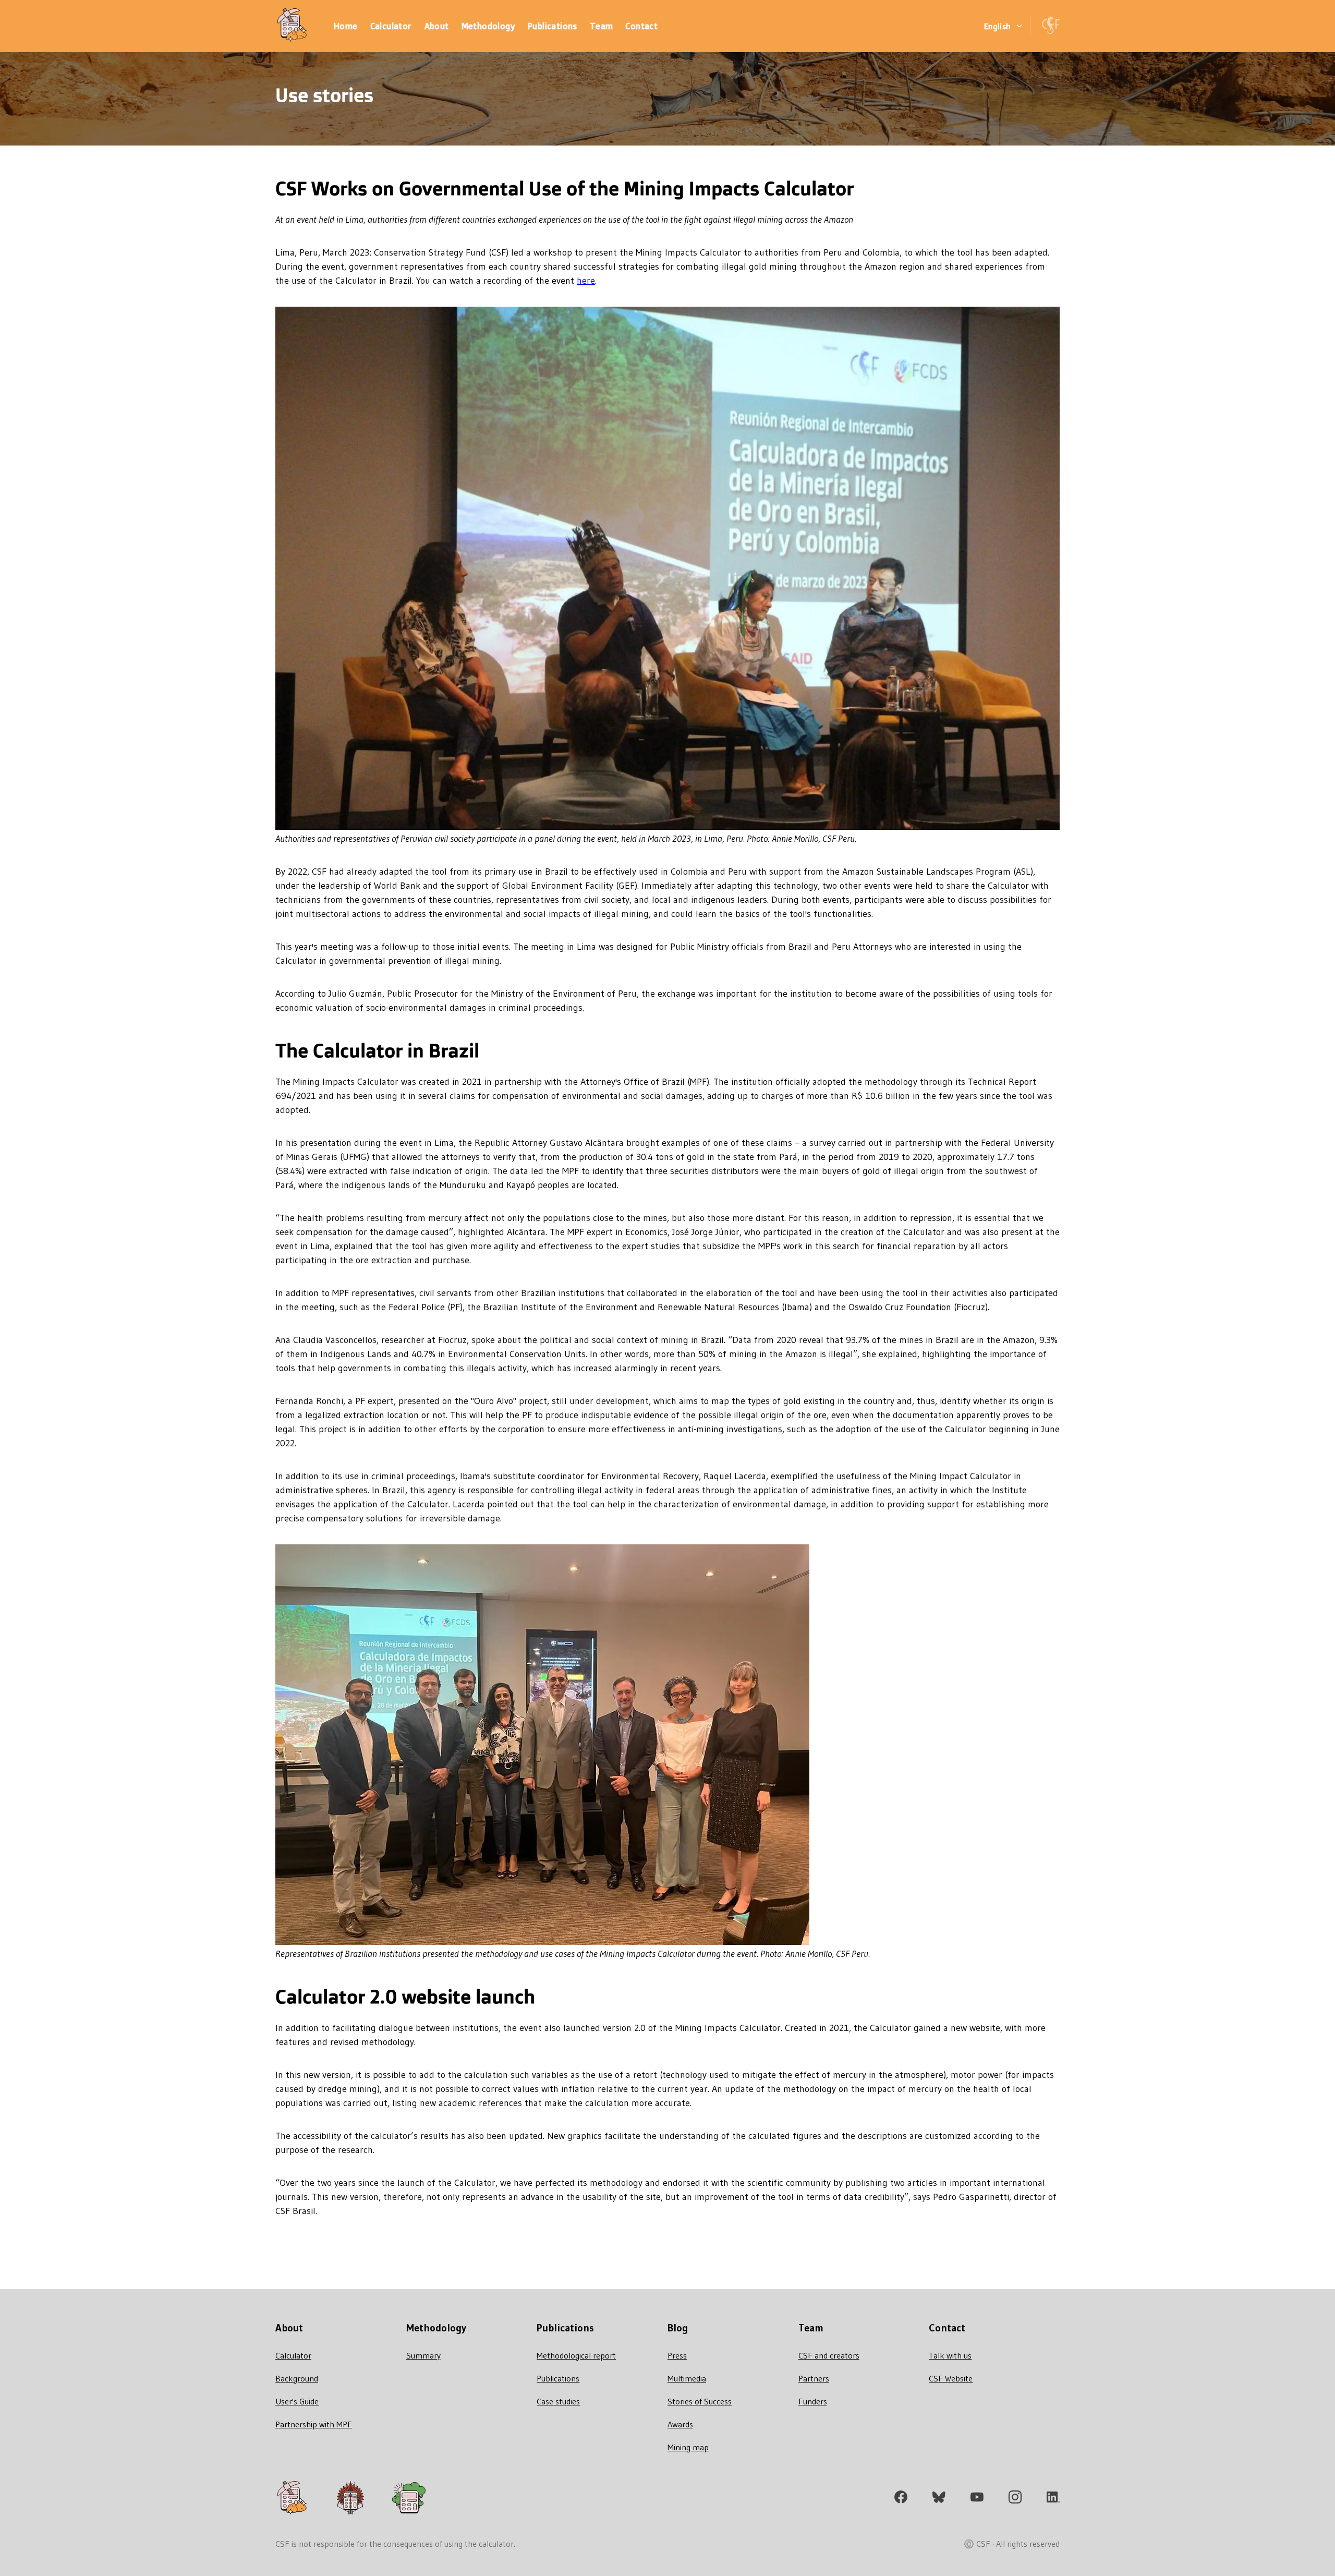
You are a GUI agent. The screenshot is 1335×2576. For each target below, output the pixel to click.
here (586, 281)
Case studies (558, 2401)
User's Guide (297, 2401)
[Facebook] (901, 2499)
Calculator (293, 2355)
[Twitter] (939, 2499)
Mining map (688, 2447)
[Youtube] (977, 2499)
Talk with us (950, 2355)
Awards (680, 2424)
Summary (423, 2355)
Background (297, 2378)
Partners (814, 2378)
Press (677, 2355)
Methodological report (576, 2355)
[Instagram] (1015, 2499)
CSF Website (951, 2378)
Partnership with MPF (314, 2424)
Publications (558, 2378)
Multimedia (687, 2378)
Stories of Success (700, 2401)
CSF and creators (829, 2355)
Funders (813, 2401)
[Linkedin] (1053, 2499)
